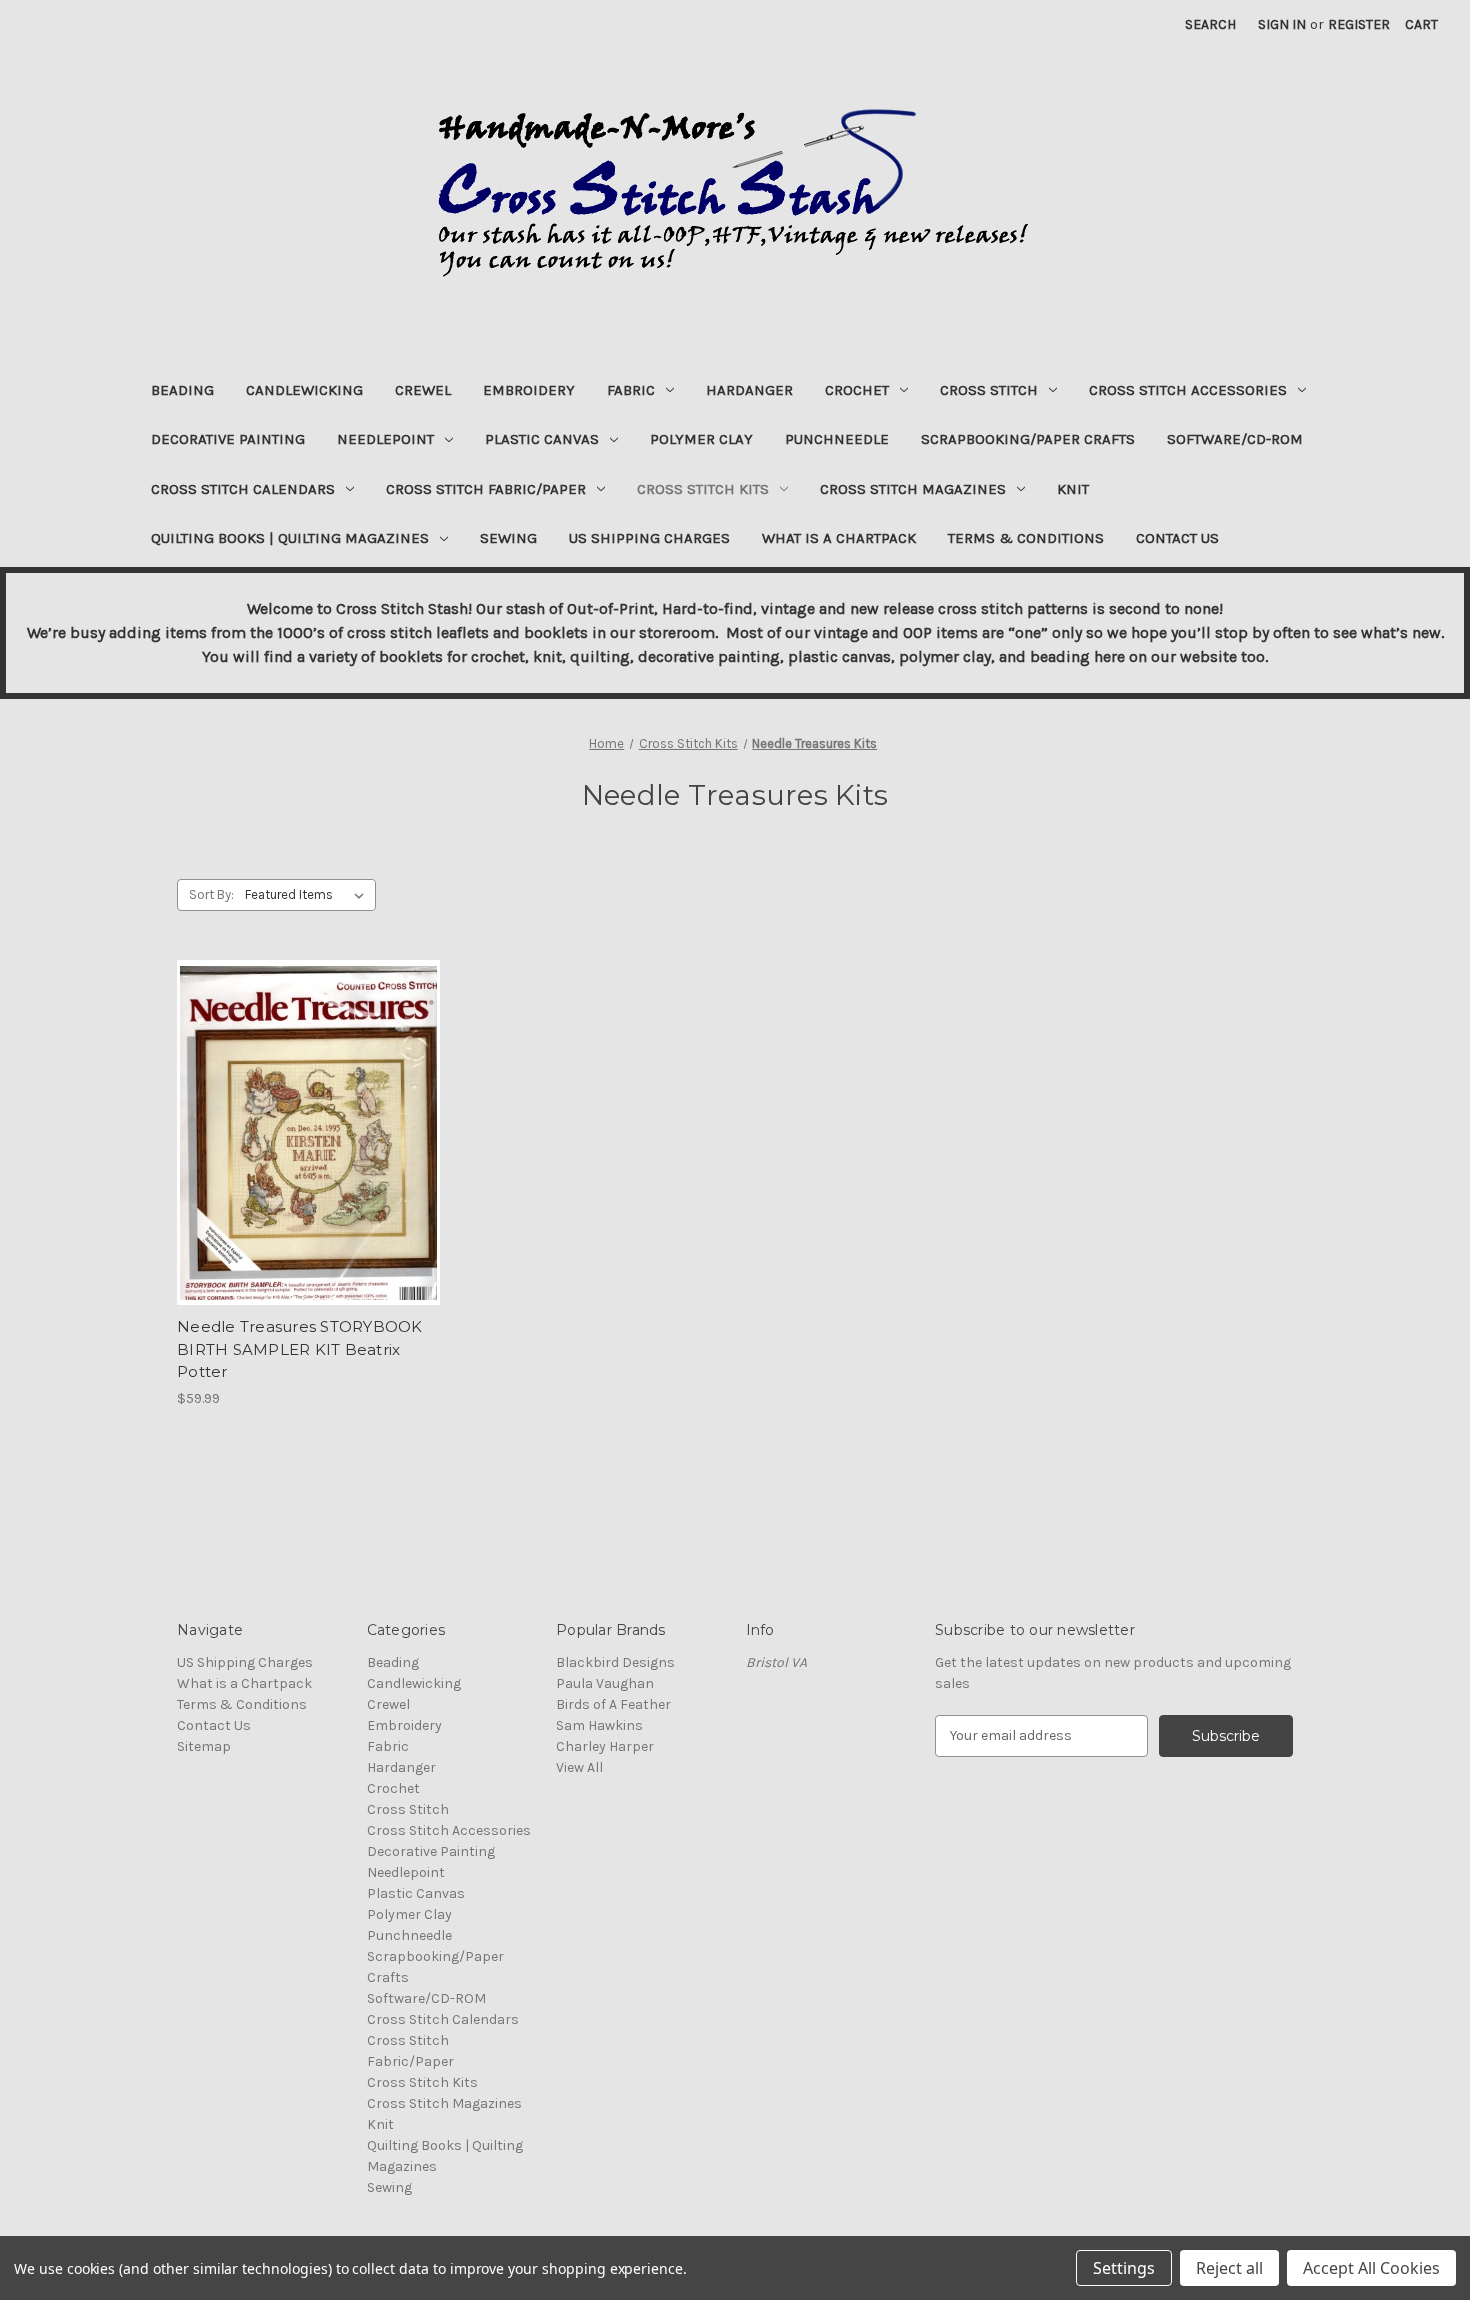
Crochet (857, 390)
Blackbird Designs (615, 1662)
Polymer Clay (701, 439)
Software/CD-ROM (1235, 439)
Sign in (1282, 24)
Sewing (508, 538)
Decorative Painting (228, 439)
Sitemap (204, 1746)
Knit (1073, 489)
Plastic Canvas (542, 439)
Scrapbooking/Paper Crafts (1028, 439)
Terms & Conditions (1026, 538)
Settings (1124, 2268)
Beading (182, 390)
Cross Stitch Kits (703, 489)
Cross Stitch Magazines (913, 489)
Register (1359, 24)
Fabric (631, 390)
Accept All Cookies (1371, 2268)
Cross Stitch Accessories (1188, 390)
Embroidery (529, 390)
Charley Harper (605, 1746)
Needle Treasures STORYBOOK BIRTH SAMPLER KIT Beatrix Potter (300, 1349)
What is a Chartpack (839, 538)
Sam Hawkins (599, 1725)
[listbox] (308, 895)
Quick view (309, 1133)
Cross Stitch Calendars (243, 489)
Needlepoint (385, 439)
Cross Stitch (989, 390)
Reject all (1229, 2268)
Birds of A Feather (613, 1704)
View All (579, 1767)
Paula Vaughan (605, 1683)
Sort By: (211, 894)
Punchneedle (837, 439)
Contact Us (1177, 538)
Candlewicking (304, 390)
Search (1210, 24)
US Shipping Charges (649, 538)
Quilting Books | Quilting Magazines (290, 538)
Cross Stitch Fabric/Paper (486, 489)
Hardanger (749, 390)
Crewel (423, 390)
